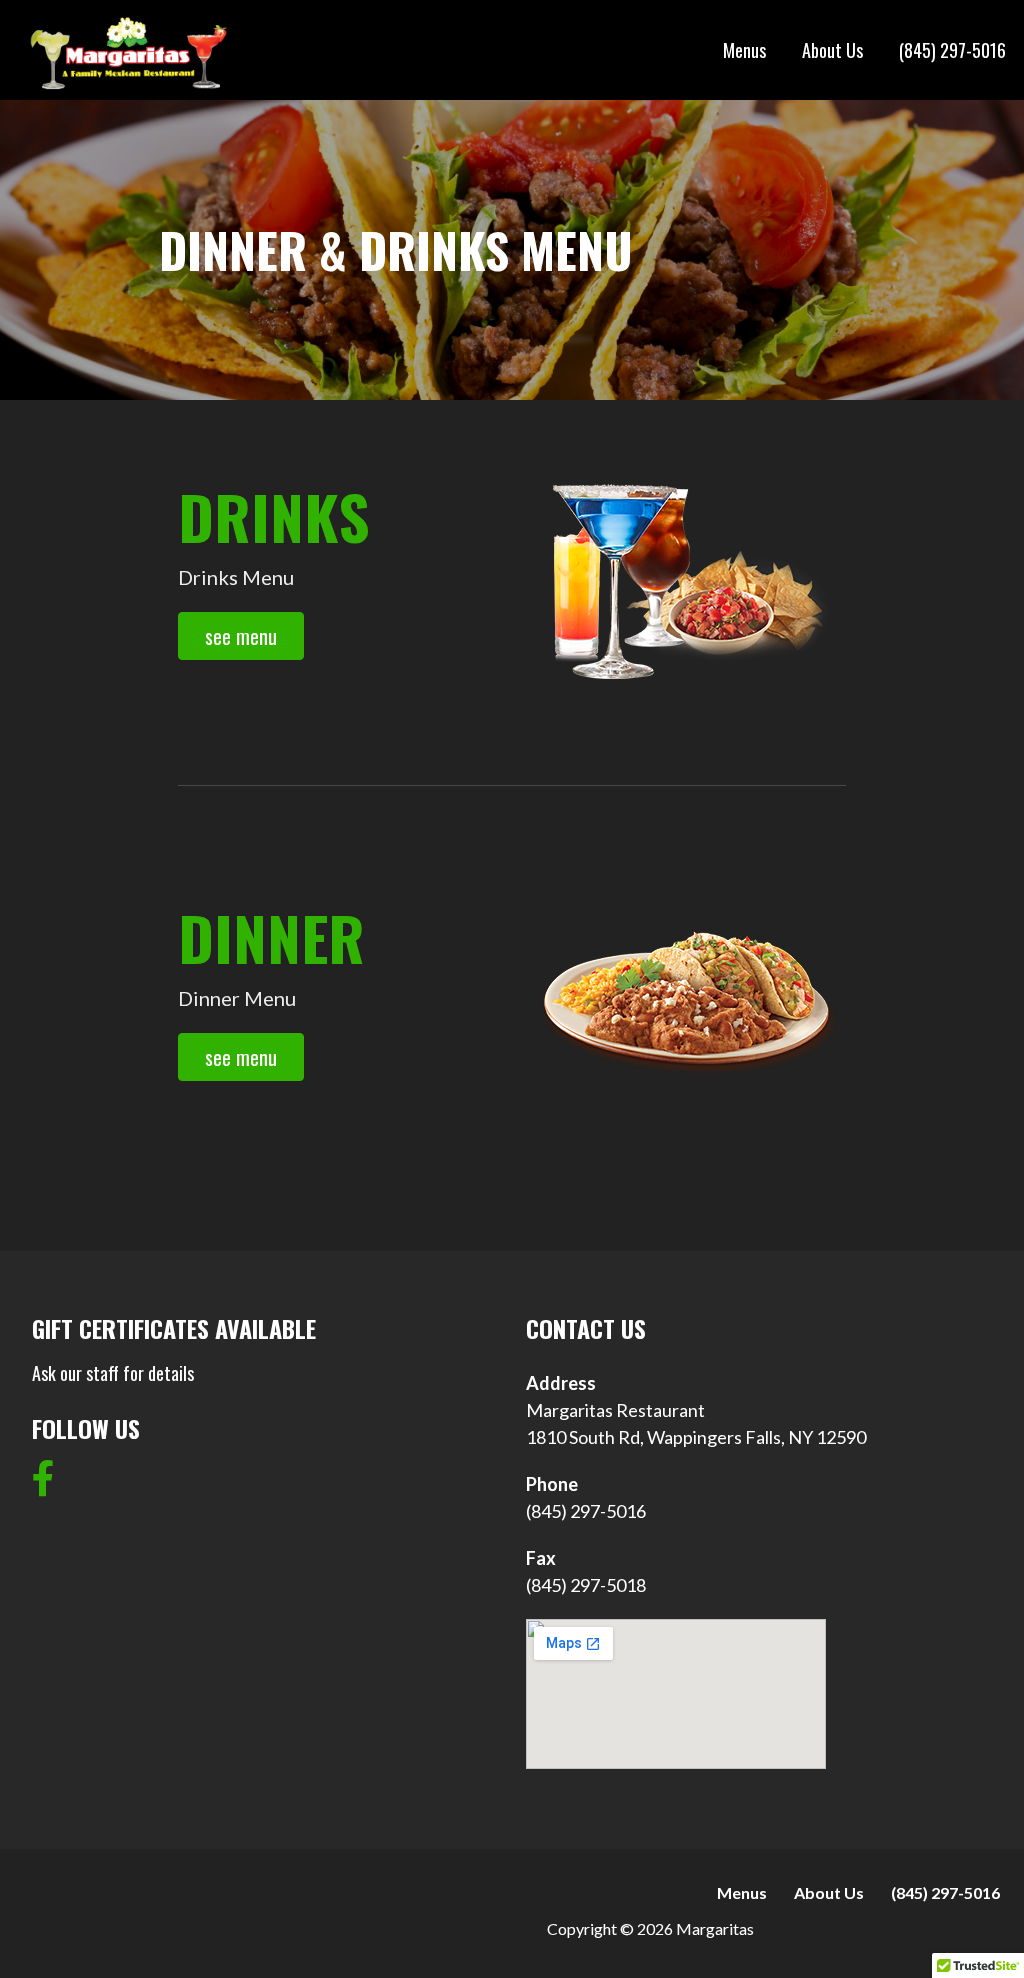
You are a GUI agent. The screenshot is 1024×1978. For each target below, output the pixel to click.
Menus (744, 50)
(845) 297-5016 (952, 50)
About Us (832, 50)
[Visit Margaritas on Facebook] (43, 1485)
